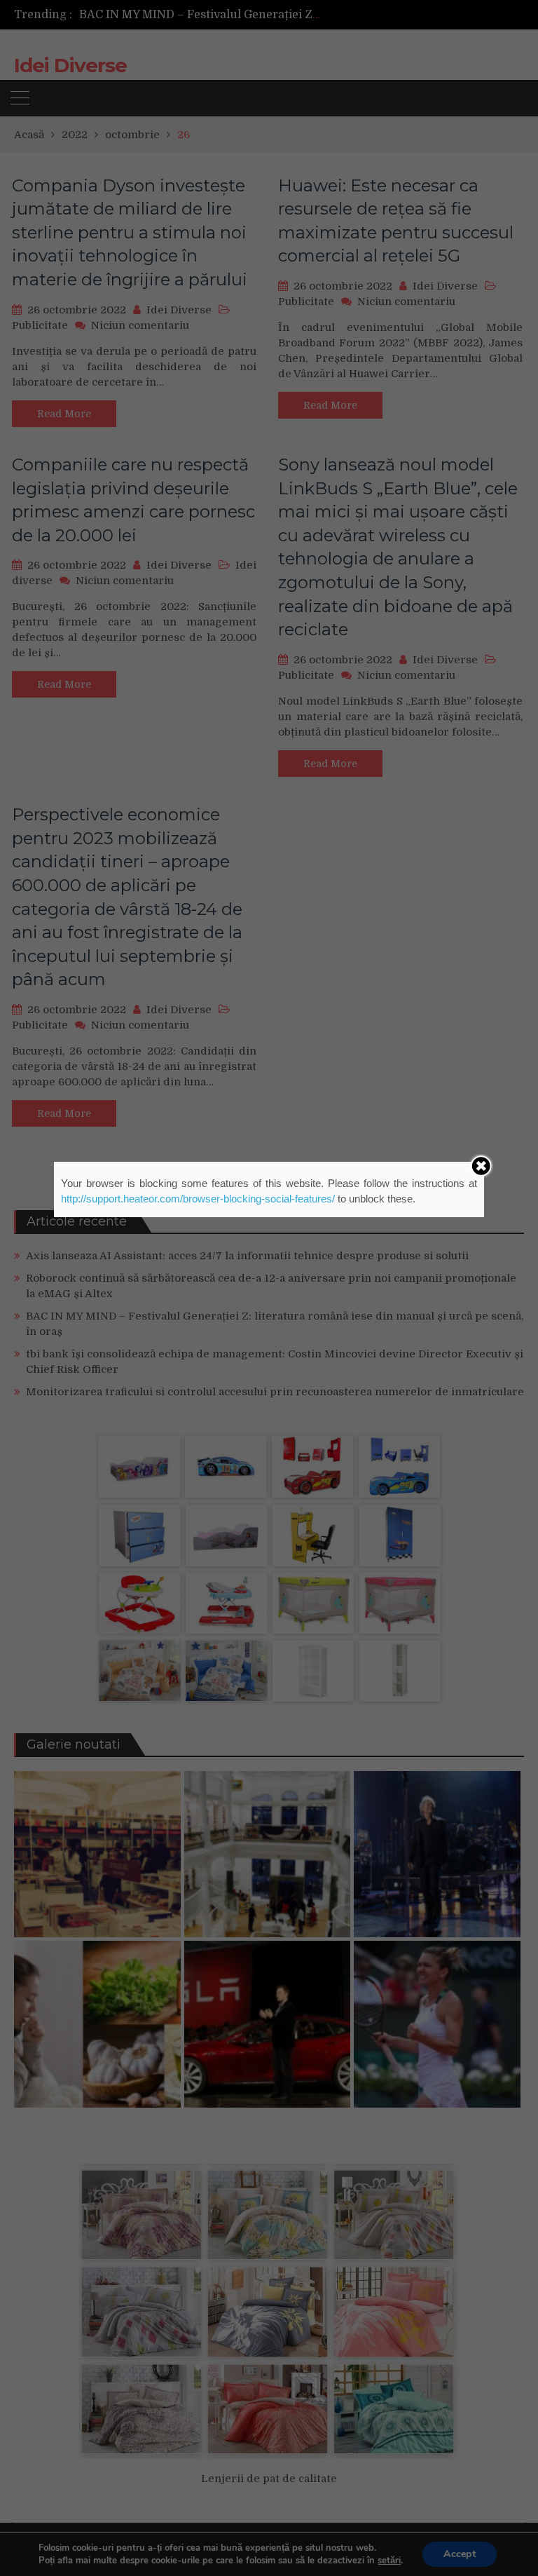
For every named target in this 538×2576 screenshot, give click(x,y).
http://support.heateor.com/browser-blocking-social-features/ (198, 1199)
